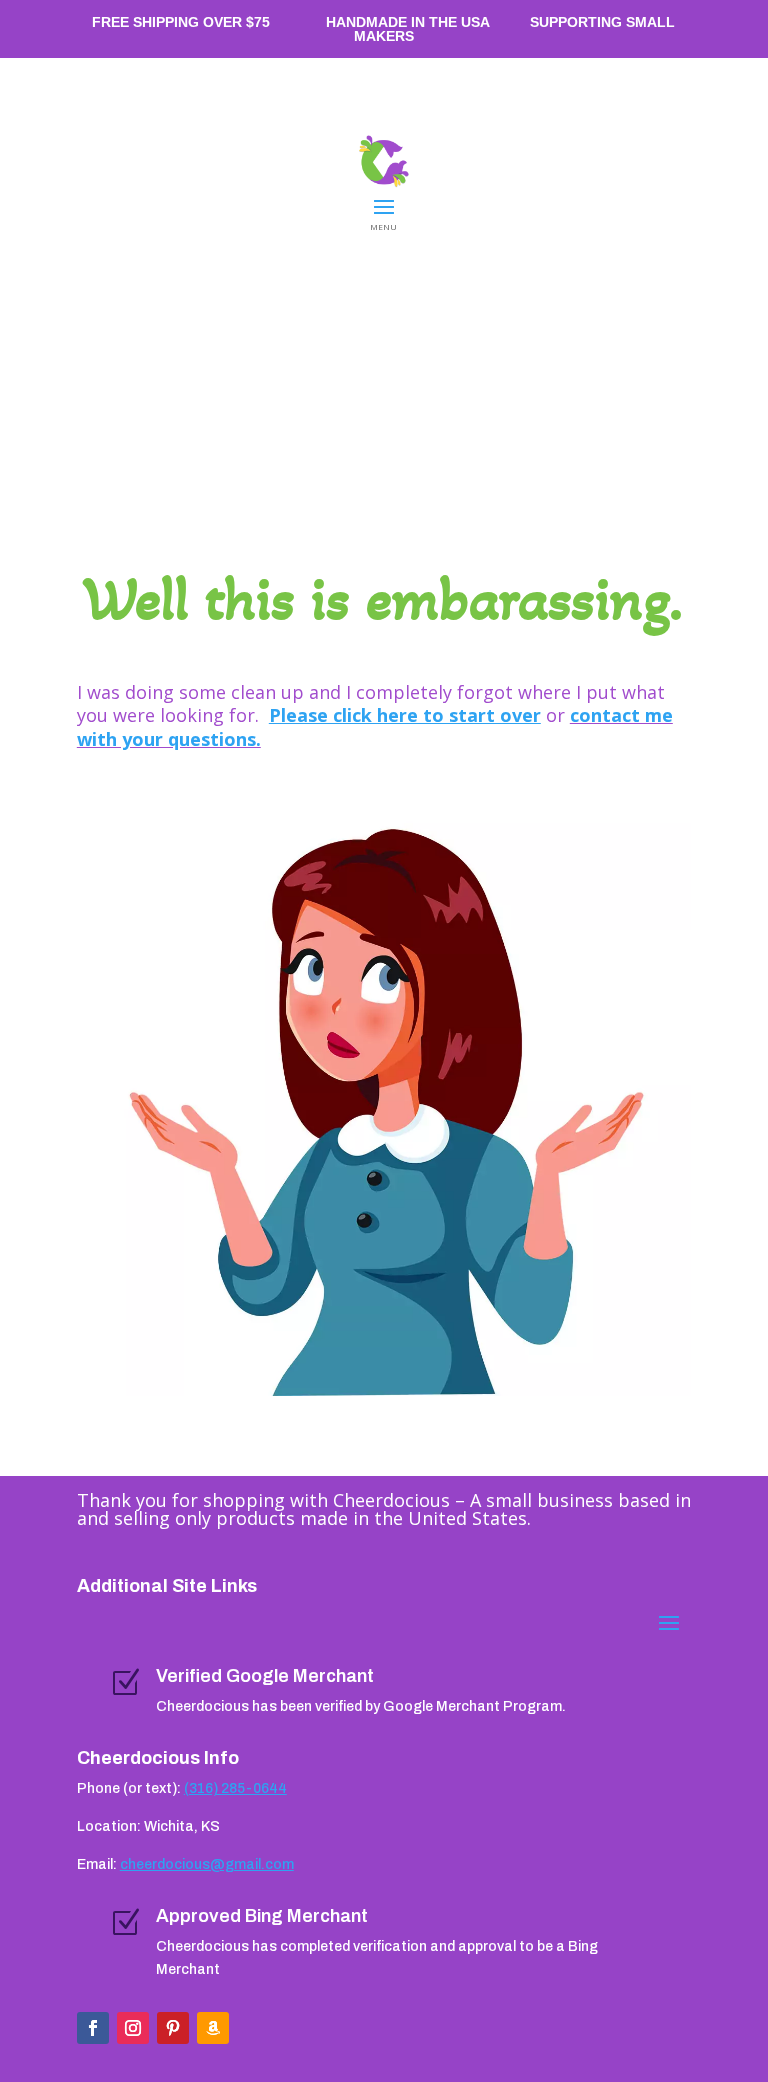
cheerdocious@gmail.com (207, 1864)
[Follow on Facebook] (93, 2028)
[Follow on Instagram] (133, 2028)
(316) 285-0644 (235, 1788)
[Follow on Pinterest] (173, 2028)
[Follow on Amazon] (213, 2028)
